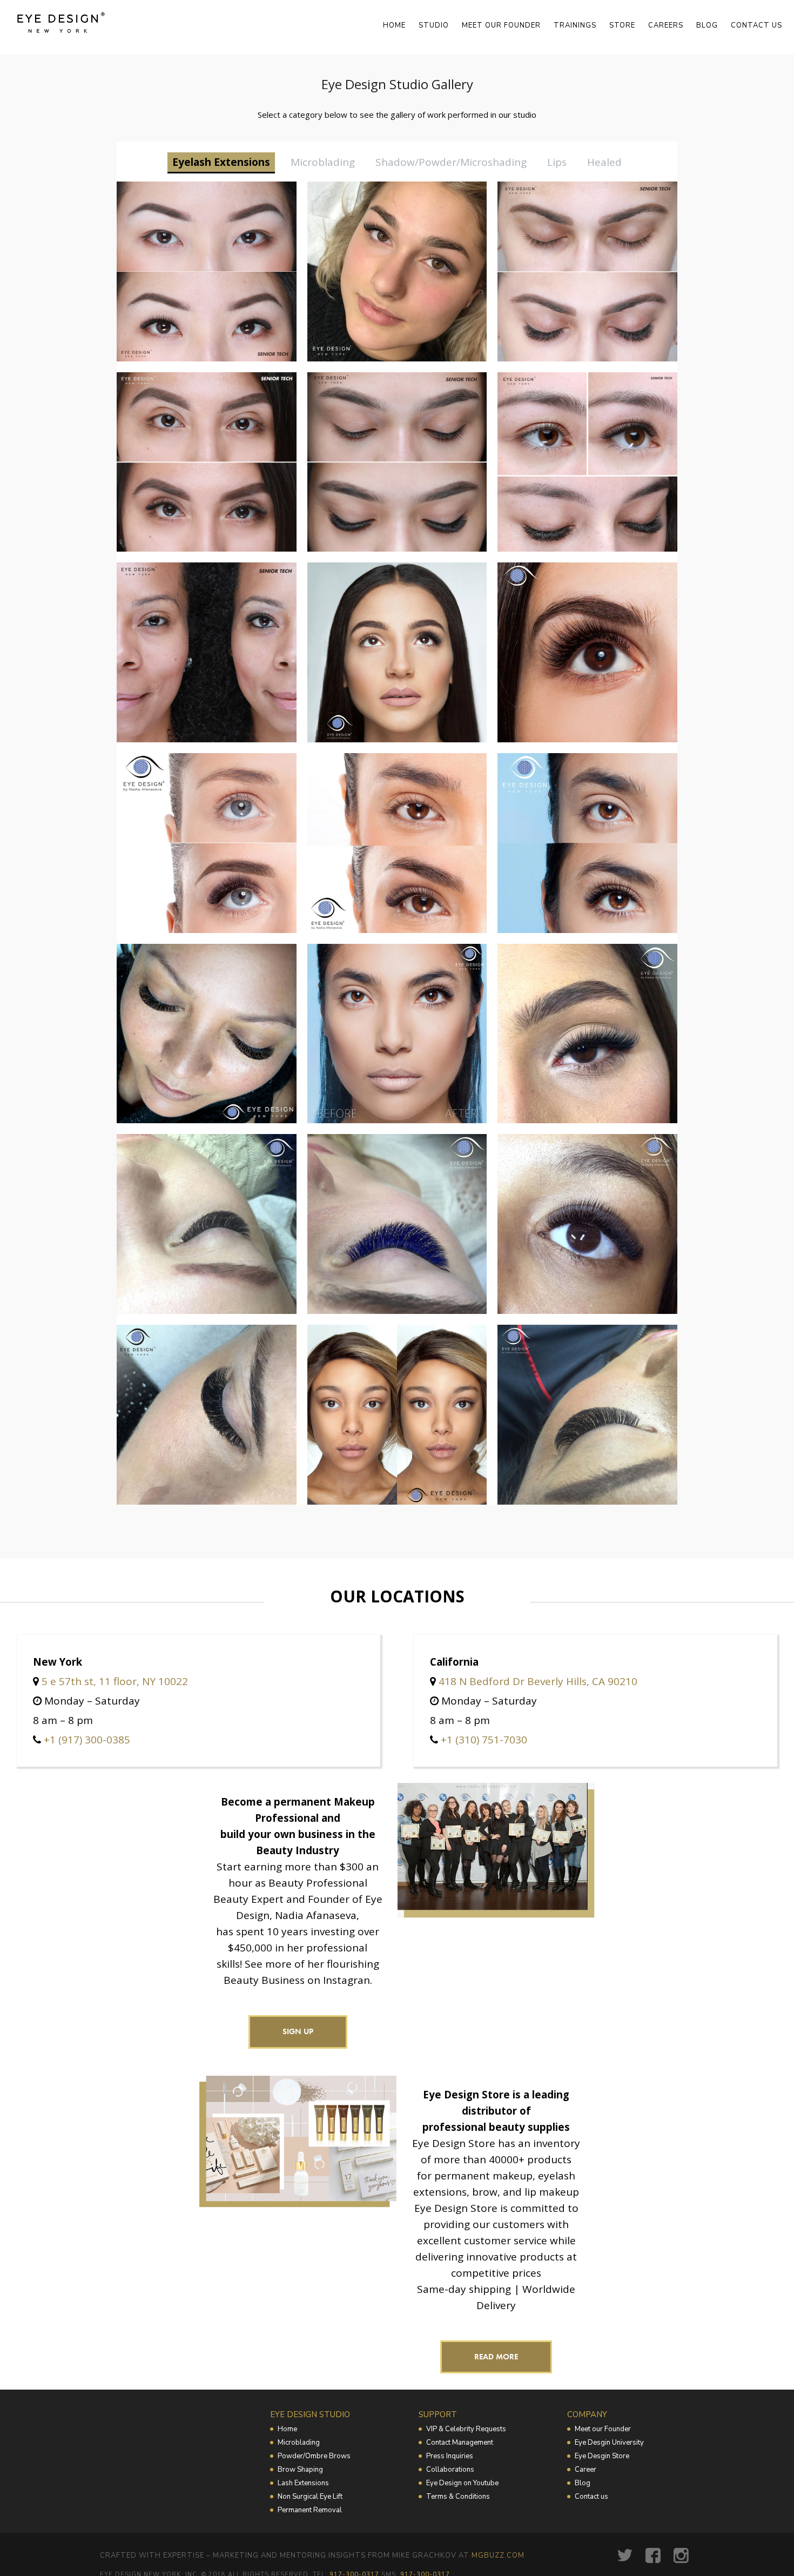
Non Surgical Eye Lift (310, 2497)
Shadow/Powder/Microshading (451, 162)
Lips (557, 162)
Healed (604, 162)
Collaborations (450, 2470)
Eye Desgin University (609, 2443)
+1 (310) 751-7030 (484, 1740)
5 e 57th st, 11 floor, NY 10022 (115, 1681)
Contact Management (460, 2443)
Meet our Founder (603, 2429)
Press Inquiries (450, 2456)
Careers (666, 25)
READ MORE (496, 2357)
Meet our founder (501, 25)
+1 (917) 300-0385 (87, 1740)
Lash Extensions (303, 2483)
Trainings (575, 25)
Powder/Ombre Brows (314, 2456)
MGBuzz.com (498, 2555)
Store (622, 25)
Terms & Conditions (458, 2497)
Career (586, 2470)
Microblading (323, 162)
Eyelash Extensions (221, 162)
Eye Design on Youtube (462, 2483)
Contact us (756, 25)
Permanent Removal (310, 2510)
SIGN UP (298, 2031)
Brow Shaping (300, 2470)
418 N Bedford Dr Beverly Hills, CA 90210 (538, 1681)
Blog (707, 25)
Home (394, 25)
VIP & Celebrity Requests (466, 2429)
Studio (434, 25)
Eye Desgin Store (602, 2456)
